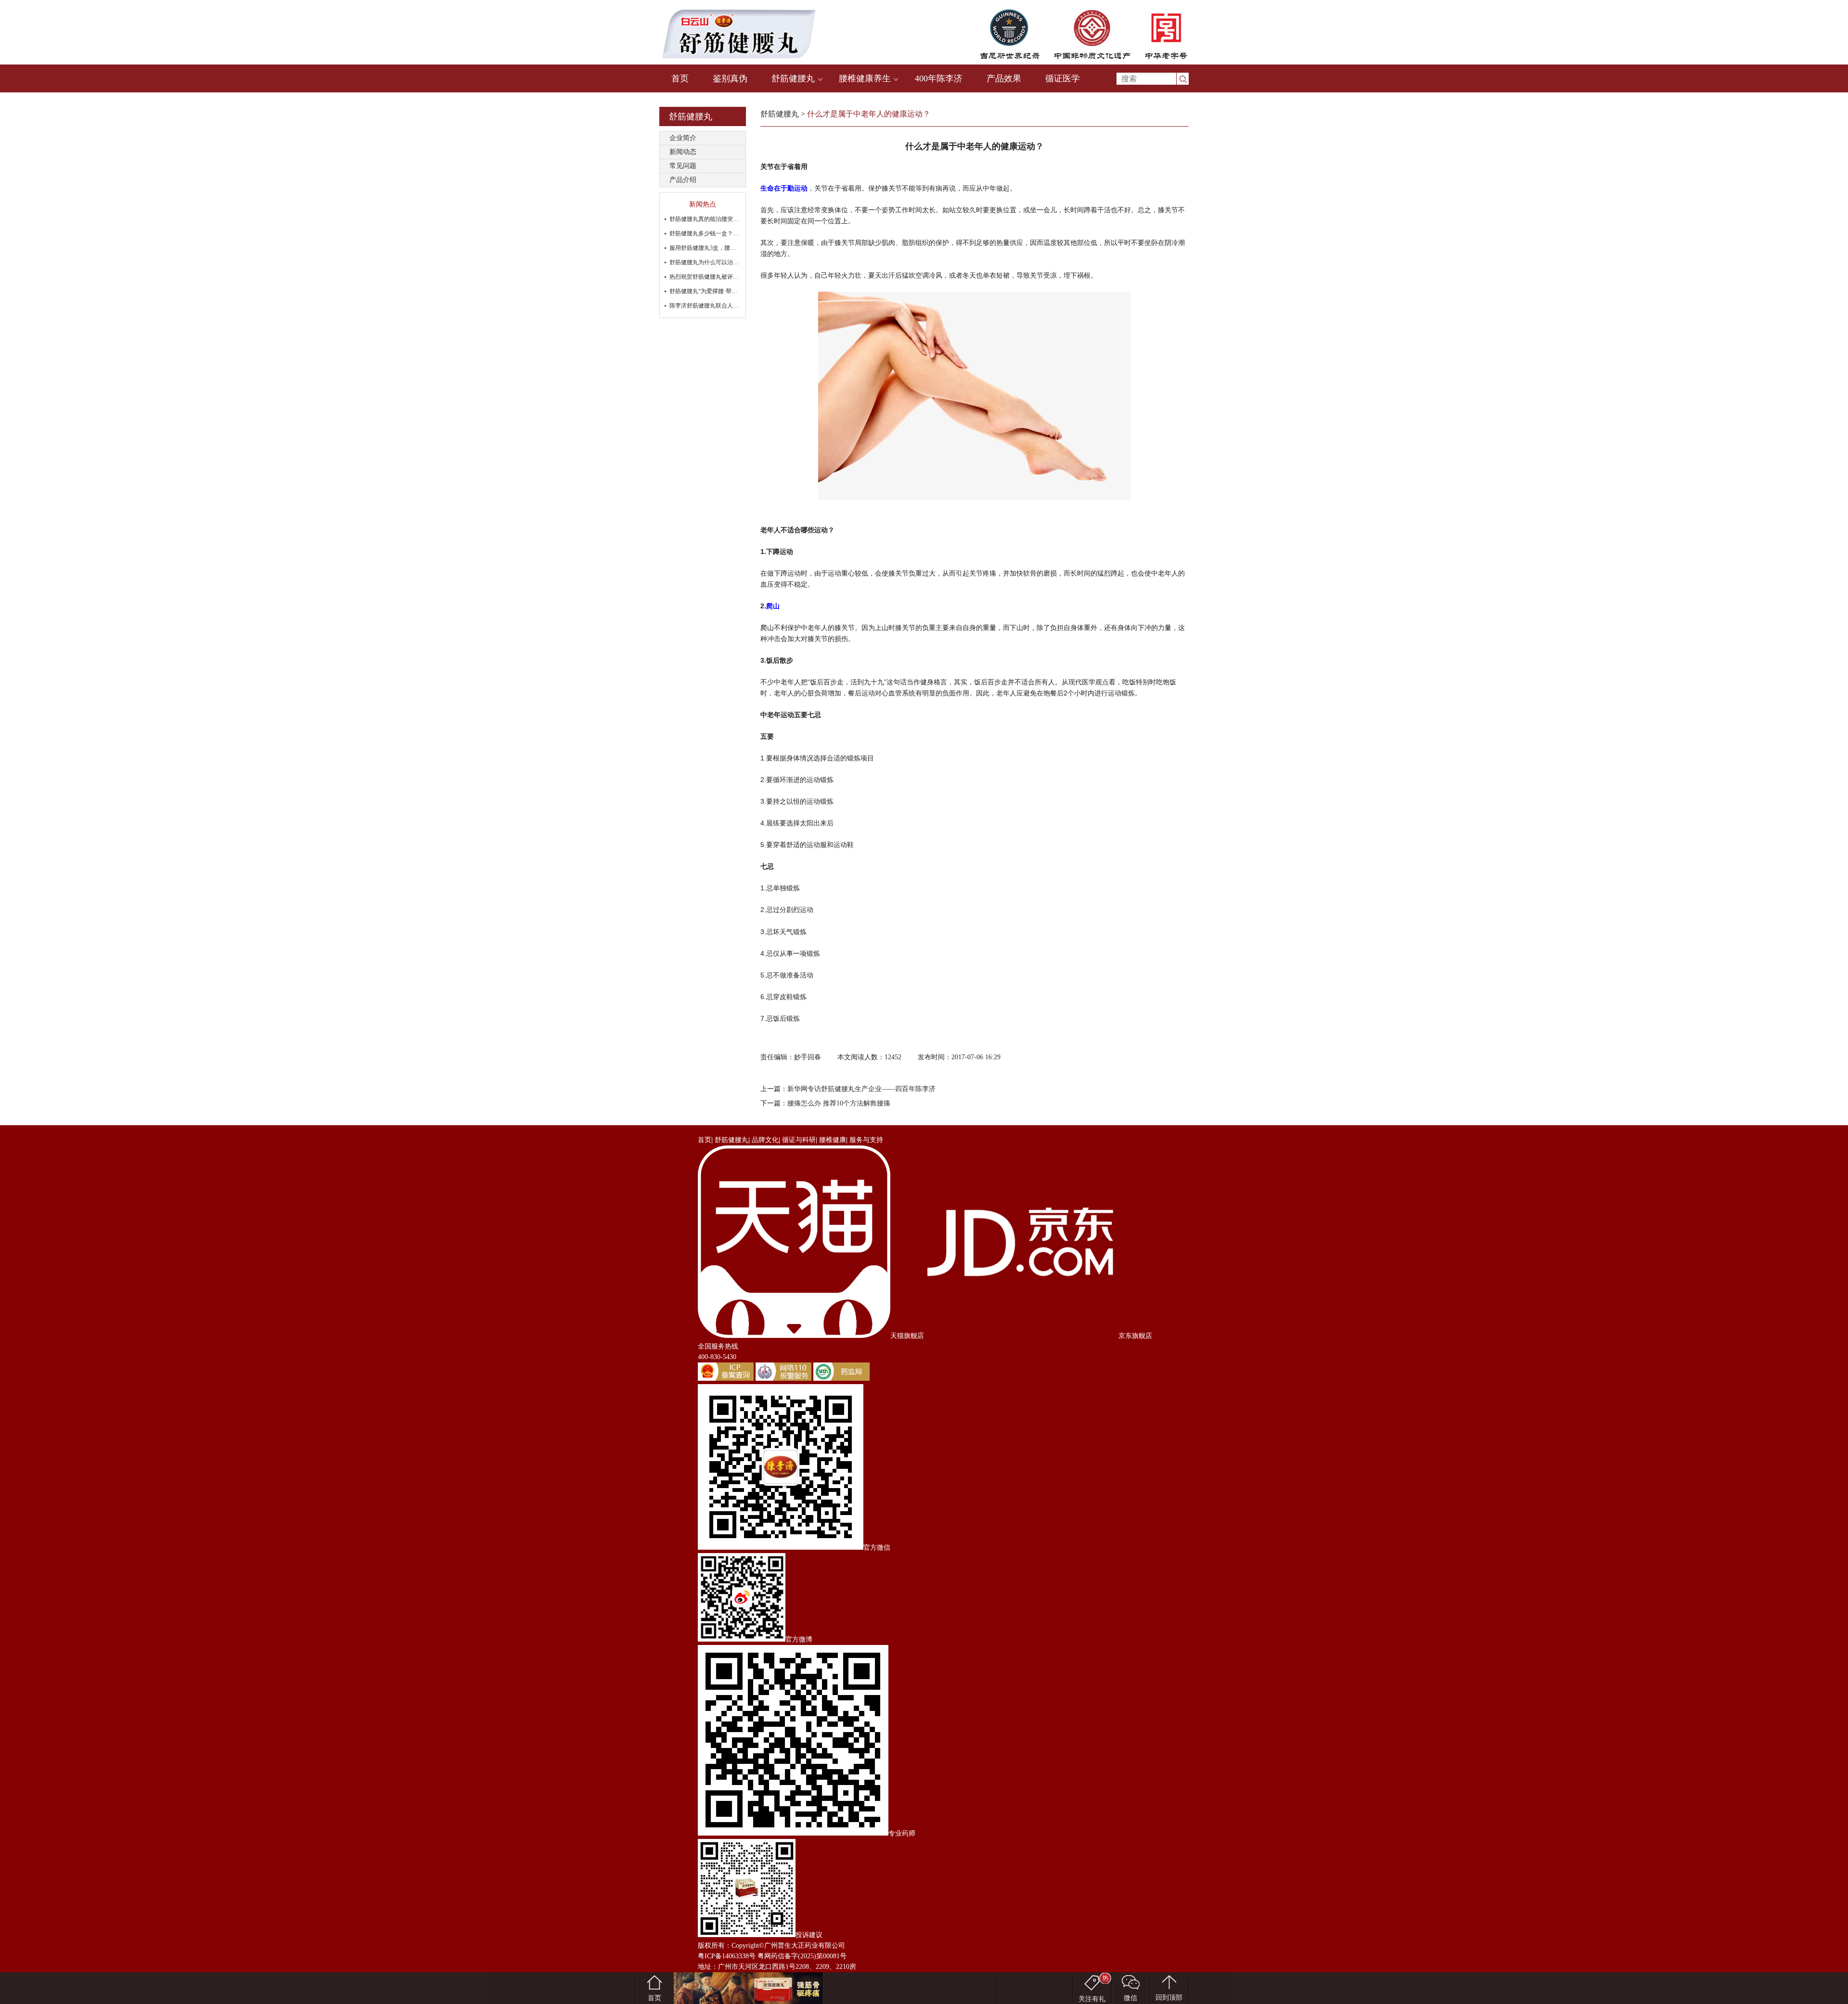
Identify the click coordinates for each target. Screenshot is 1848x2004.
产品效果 (1004, 78)
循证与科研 (799, 1140)
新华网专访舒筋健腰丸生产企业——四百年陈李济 (861, 1089)
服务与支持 (866, 1140)
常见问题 (683, 166)
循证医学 (1063, 78)
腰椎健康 (833, 1140)
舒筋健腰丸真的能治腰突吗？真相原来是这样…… (733, 219)
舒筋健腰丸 (793, 78)
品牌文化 (765, 1140)
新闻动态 (683, 152)
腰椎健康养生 (865, 78)
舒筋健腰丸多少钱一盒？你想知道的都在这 (724, 233)
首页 (680, 78)
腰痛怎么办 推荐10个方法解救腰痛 (839, 1103)
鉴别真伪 (730, 78)
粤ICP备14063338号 (727, 1956)
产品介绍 (683, 180)
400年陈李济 (939, 78)
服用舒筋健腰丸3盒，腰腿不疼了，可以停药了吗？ (734, 248)
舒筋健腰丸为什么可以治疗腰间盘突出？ (721, 262)
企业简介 (683, 138)
